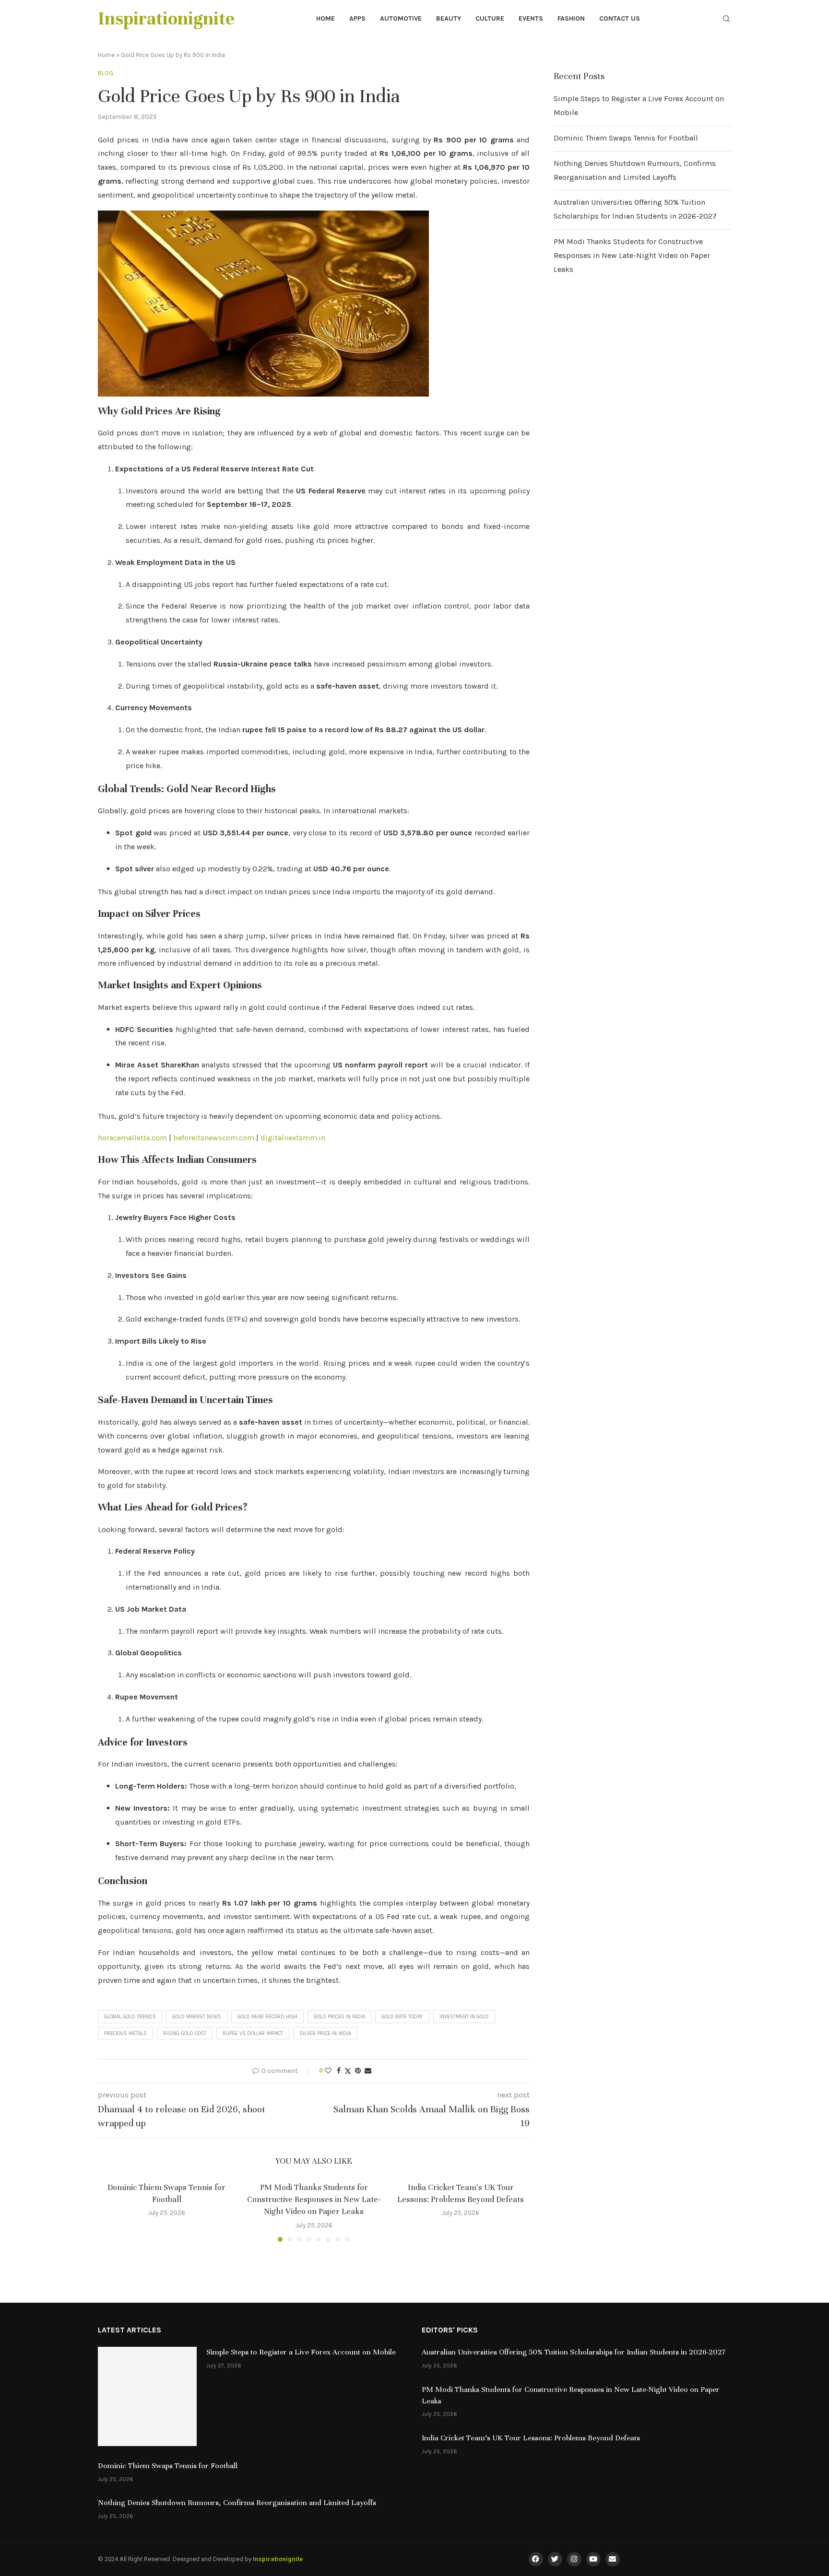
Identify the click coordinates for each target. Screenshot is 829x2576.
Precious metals (125, 2033)
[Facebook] (536, 2559)
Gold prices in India (339, 2017)
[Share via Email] (368, 2071)
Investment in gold (464, 2017)
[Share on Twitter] (348, 2071)
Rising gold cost (185, 2033)
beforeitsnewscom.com (214, 1138)
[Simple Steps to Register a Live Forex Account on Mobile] (147, 2396)
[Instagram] (574, 2559)
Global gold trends (130, 2017)
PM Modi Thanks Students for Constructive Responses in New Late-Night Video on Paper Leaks (314, 2199)
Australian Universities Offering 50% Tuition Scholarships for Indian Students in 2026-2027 (574, 2352)
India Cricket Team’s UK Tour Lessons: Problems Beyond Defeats (531, 2438)
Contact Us (620, 18)
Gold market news (197, 2017)
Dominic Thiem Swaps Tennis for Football (626, 138)
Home (326, 18)
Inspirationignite (278, 2559)
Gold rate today (402, 2017)
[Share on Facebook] (339, 2071)
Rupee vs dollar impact (253, 2033)
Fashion (571, 18)
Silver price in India (325, 2033)
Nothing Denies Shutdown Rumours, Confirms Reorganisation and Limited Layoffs (237, 2503)
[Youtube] (593, 2559)
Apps (357, 18)
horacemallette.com (132, 1138)
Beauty (449, 18)
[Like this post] (328, 2071)
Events (531, 18)
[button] (111, 2211)
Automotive (401, 18)
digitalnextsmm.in (293, 1138)
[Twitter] (555, 2559)
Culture (490, 18)
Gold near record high (267, 2017)
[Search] (726, 19)
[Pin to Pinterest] (358, 2071)
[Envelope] (613, 2559)
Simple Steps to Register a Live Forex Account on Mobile (301, 2352)
